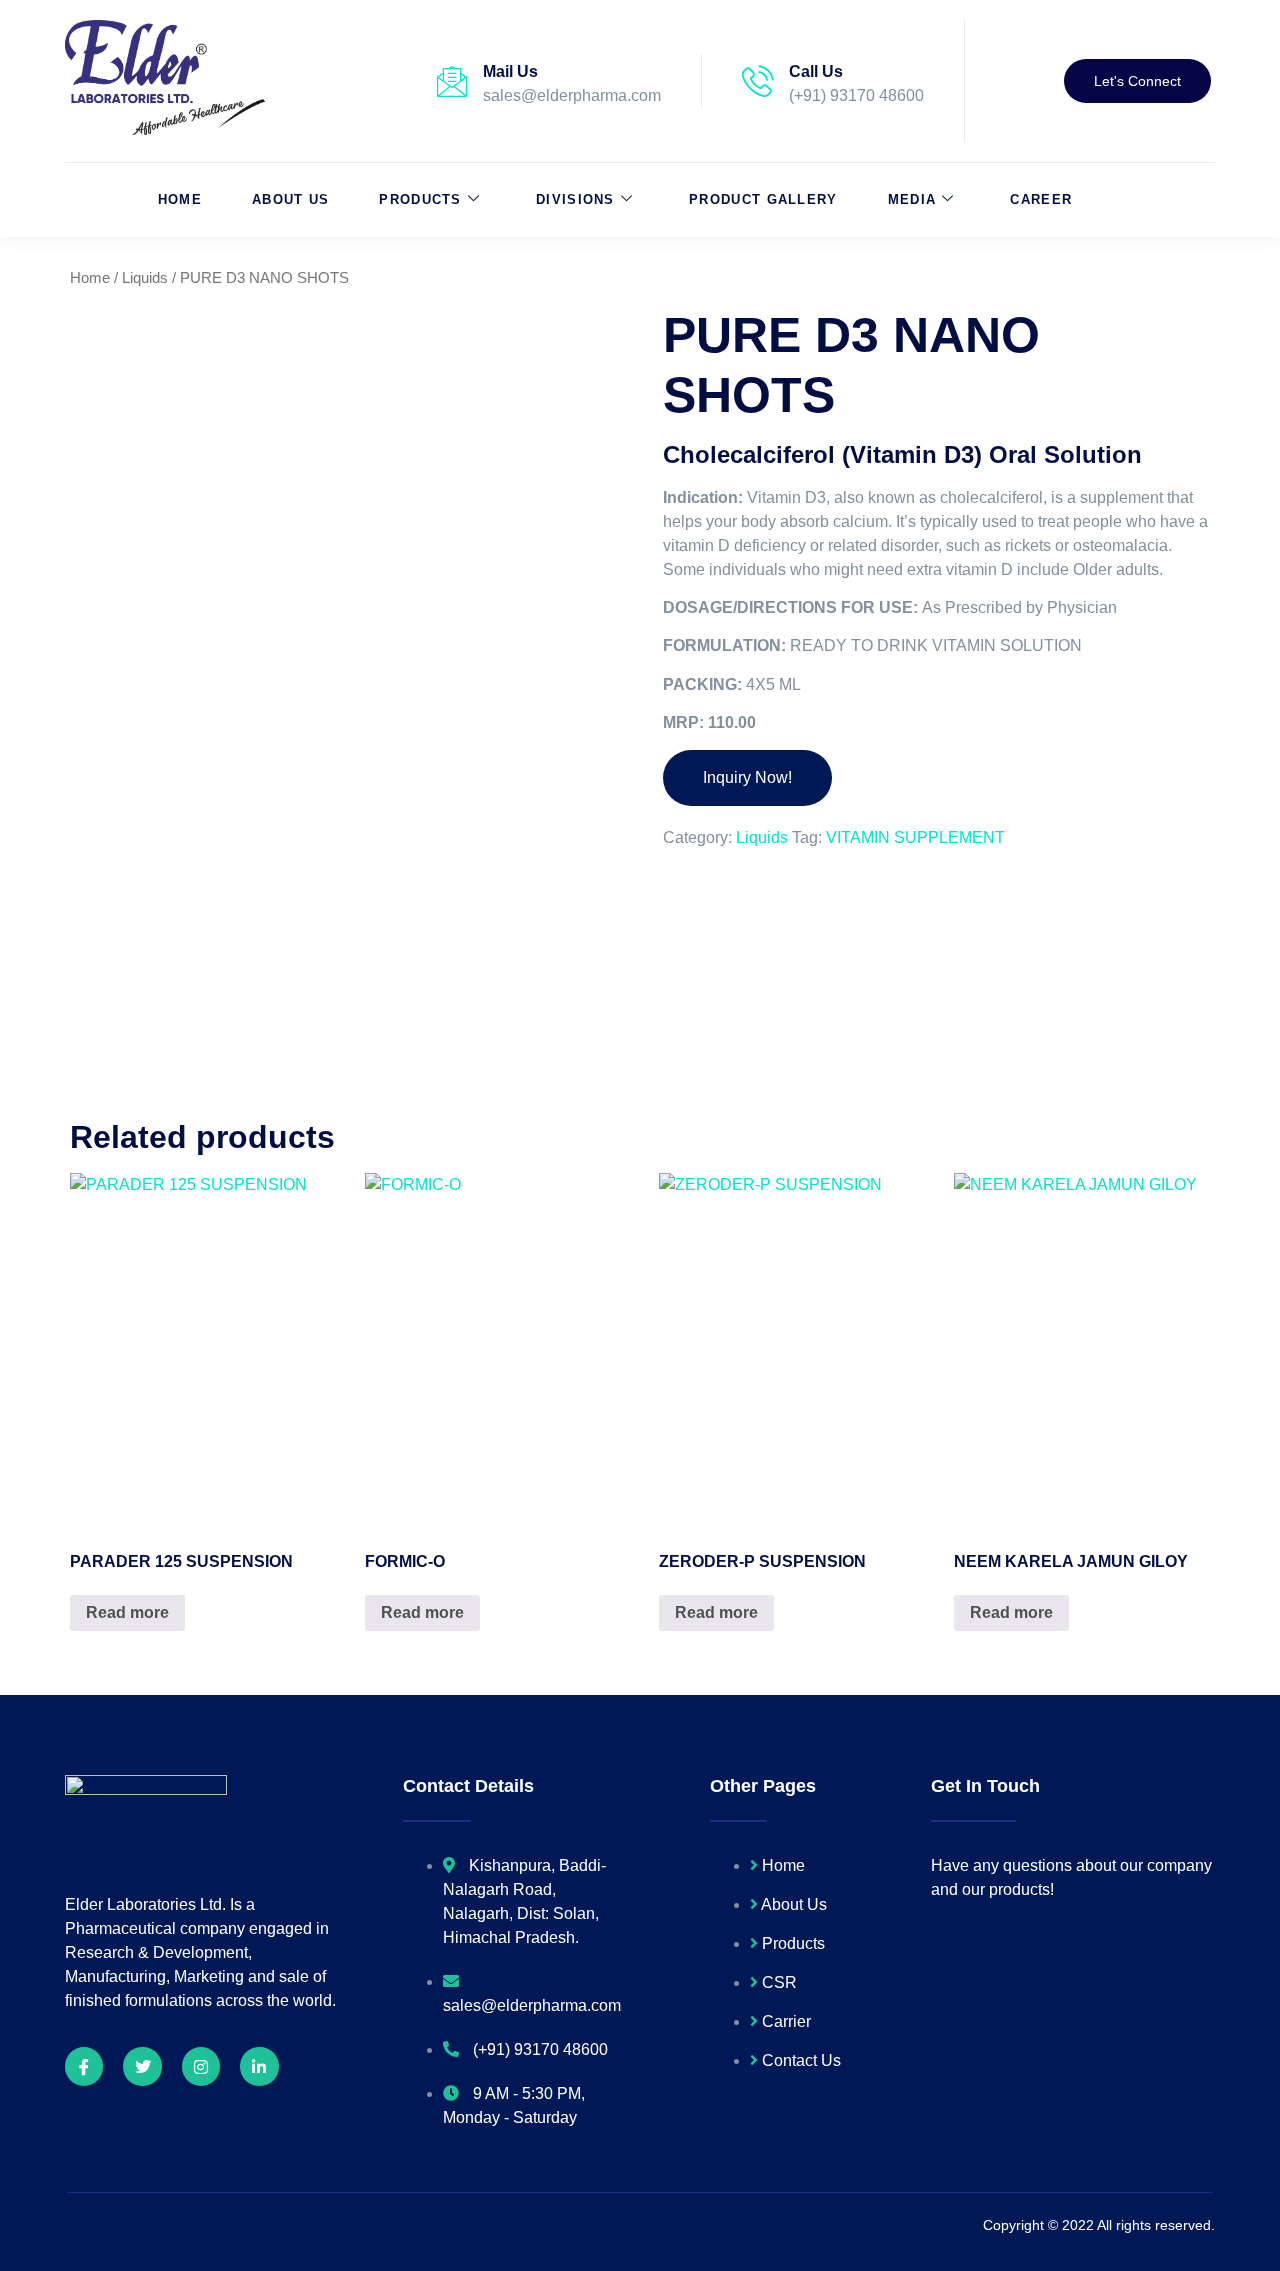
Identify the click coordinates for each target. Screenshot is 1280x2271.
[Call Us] (758, 81)
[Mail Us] (452, 81)
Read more (127, 1612)
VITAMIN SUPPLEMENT (915, 837)
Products (420, 199)
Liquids (145, 278)
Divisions (575, 199)
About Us (290, 199)
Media (912, 199)
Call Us (816, 71)
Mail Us (510, 71)
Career (1041, 199)
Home (180, 199)
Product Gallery (763, 199)
